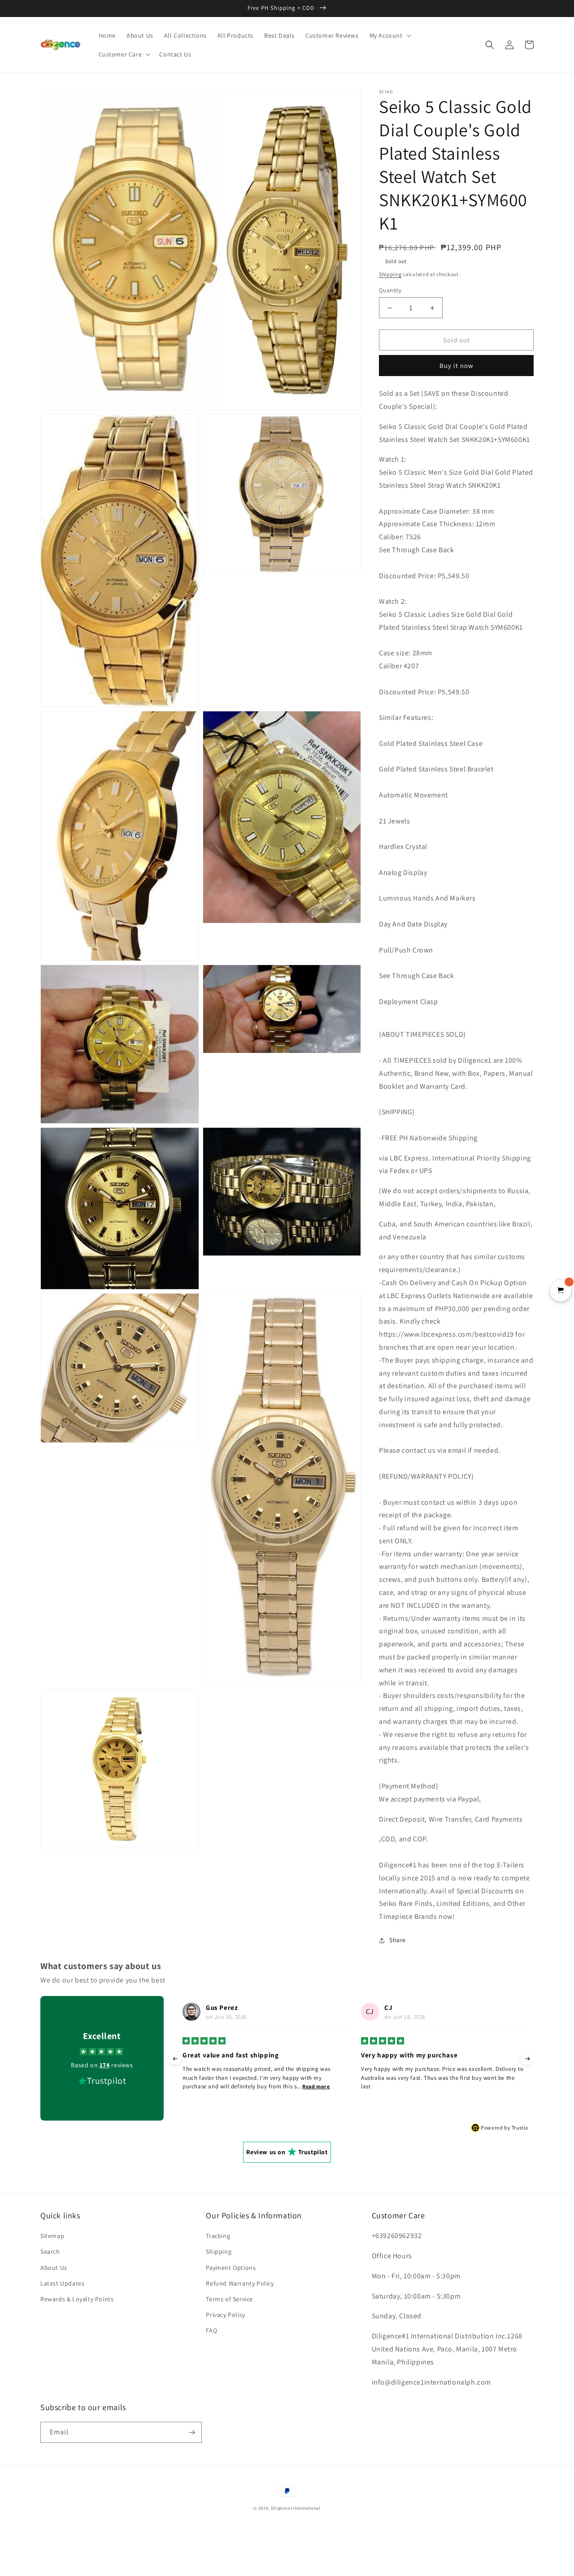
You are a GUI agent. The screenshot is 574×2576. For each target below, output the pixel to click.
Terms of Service (229, 2299)
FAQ (211, 2330)
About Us (54, 2268)
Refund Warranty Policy (240, 2283)
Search (50, 2251)
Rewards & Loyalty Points (77, 2299)
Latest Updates (62, 2283)
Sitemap (52, 2236)
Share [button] (398, 1940)
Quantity (390, 290)
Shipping (390, 274)
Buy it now (457, 366)
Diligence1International (296, 2508)
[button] (389, 35)
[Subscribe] (191, 2432)
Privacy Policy (225, 2315)
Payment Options (231, 2268)
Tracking (218, 2236)
